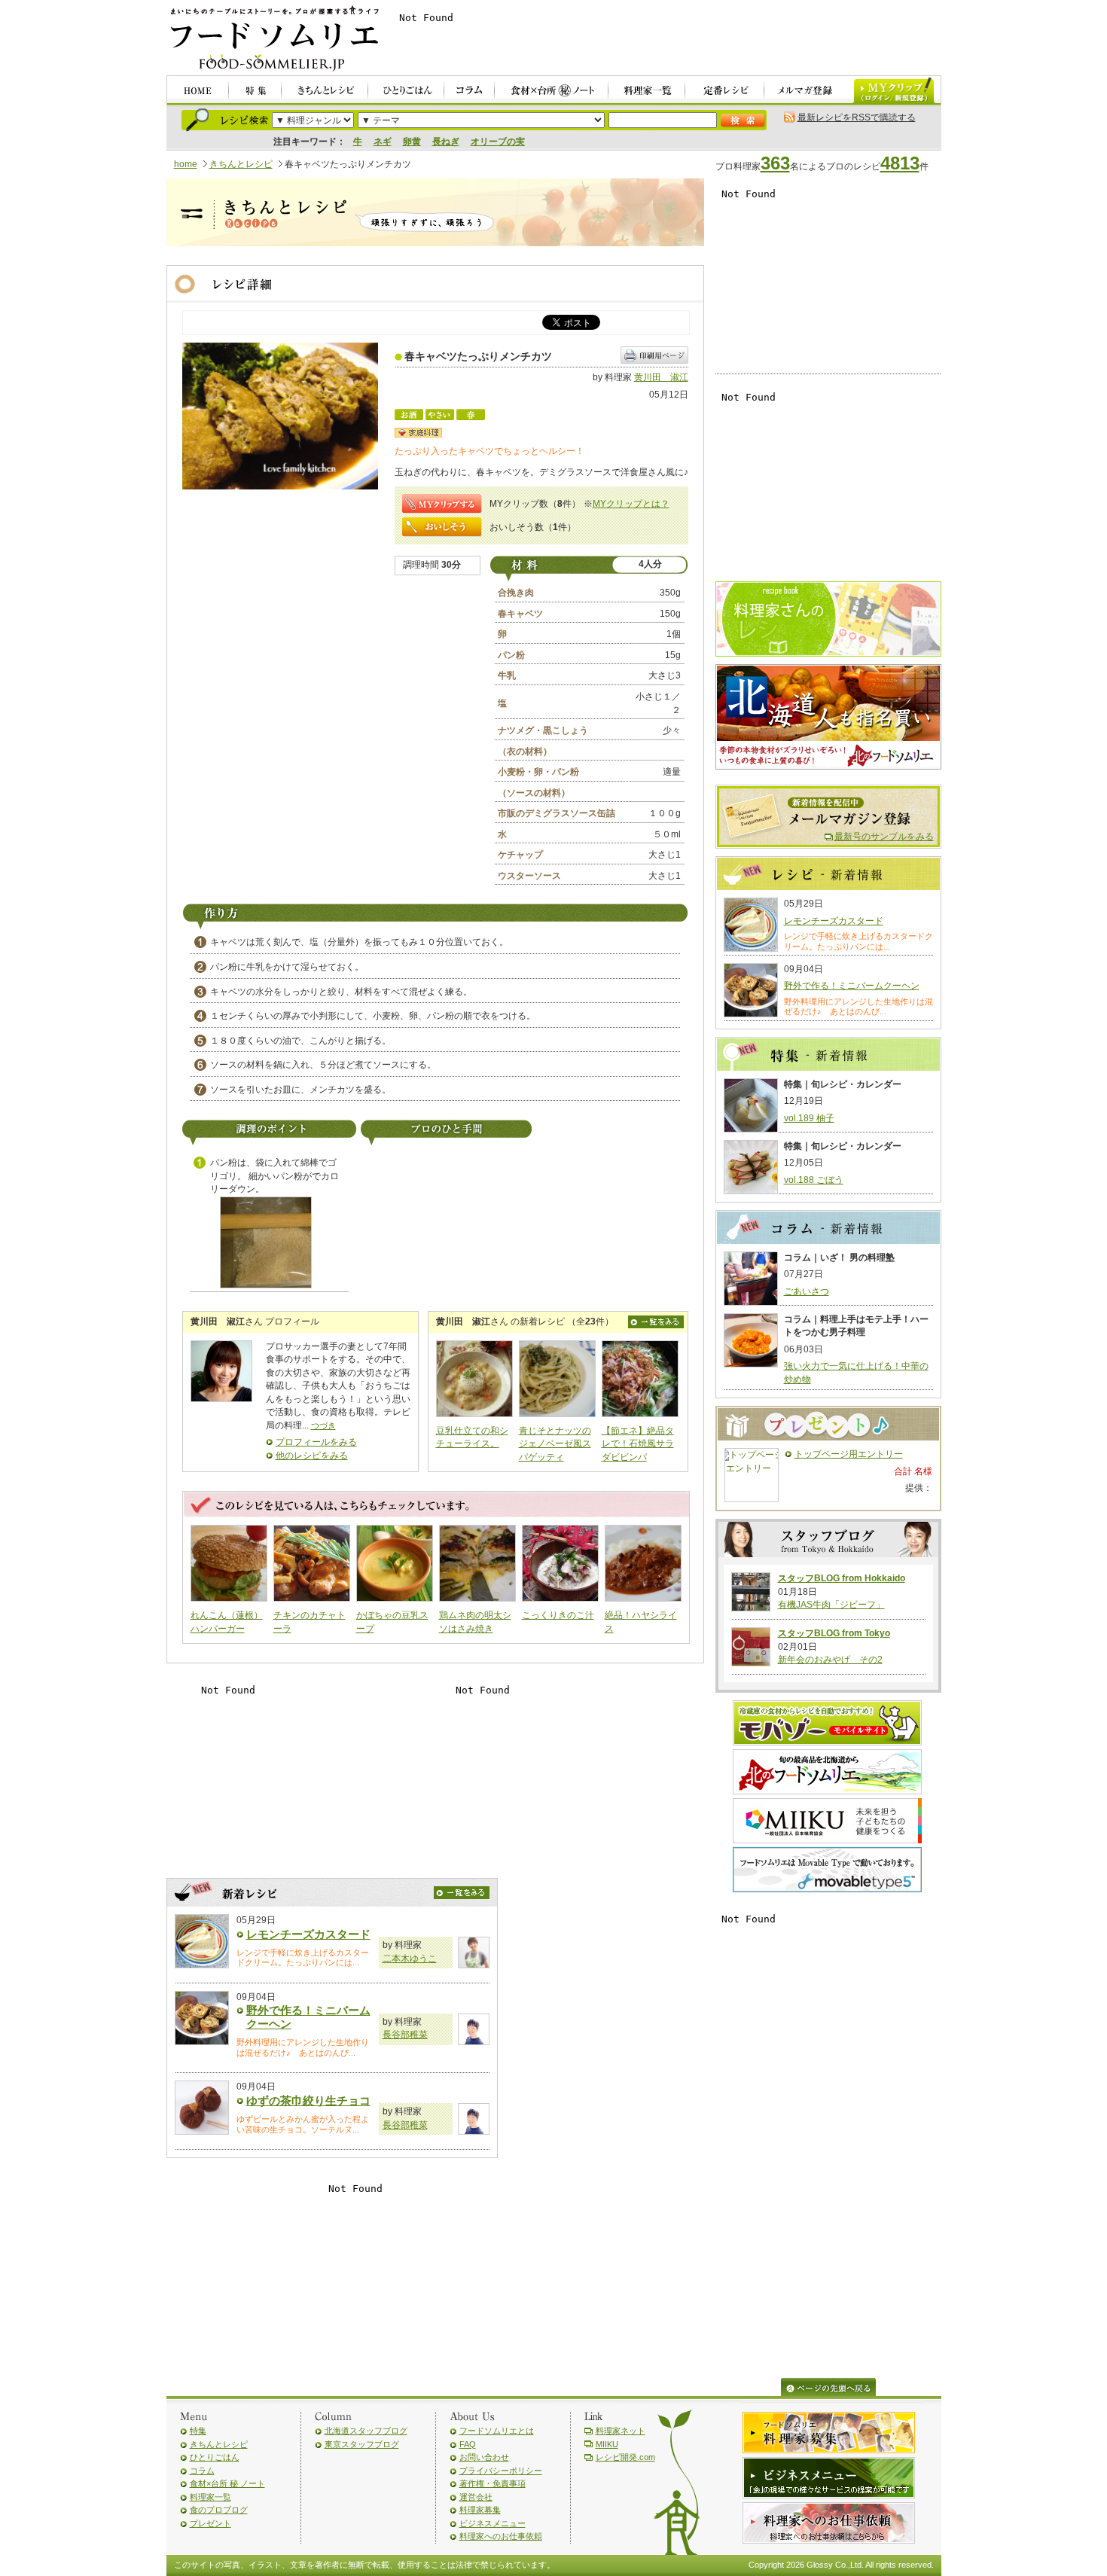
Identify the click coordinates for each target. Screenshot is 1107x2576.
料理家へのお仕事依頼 (501, 2536)
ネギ (383, 142)
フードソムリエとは (497, 2431)
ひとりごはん (215, 2457)
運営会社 (476, 2497)
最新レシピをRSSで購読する (857, 117)
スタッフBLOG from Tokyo (834, 1633)
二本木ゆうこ (410, 1959)
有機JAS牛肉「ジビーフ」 (831, 1605)
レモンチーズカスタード (308, 1934)
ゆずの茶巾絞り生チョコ (308, 2100)
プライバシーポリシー (501, 2471)
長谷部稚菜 (405, 2035)
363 (775, 163)
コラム (202, 2471)
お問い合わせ (484, 2457)
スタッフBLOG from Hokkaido (842, 1578)
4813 (900, 163)
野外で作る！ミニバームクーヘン (852, 986)
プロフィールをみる (316, 1442)
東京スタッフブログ (362, 2444)
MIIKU (607, 2444)
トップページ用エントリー (849, 1454)
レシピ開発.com (625, 2457)
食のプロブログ (219, 2510)
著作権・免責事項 (493, 2483)
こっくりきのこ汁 (558, 1615)
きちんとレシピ (241, 164)
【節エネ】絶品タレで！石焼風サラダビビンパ (638, 1444)
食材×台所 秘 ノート (227, 2483)
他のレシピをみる (312, 1456)
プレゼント (210, 2523)
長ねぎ (446, 142)
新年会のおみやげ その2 (830, 1660)
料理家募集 (480, 2510)
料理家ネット (621, 2431)
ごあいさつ (807, 1291)
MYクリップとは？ (631, 504)
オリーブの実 (498, 142)
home (186, 164)
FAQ (468, 2444)
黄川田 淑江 (661, 377)
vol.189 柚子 (809, 1118)
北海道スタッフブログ (366, 2431)
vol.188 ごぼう (814, 1180)
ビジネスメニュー (493, 2523)
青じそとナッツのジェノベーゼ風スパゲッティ (555, 1444)
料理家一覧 (210, 2497)
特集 (198, 2431)
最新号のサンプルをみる (884, 837)
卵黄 (412, 142)
